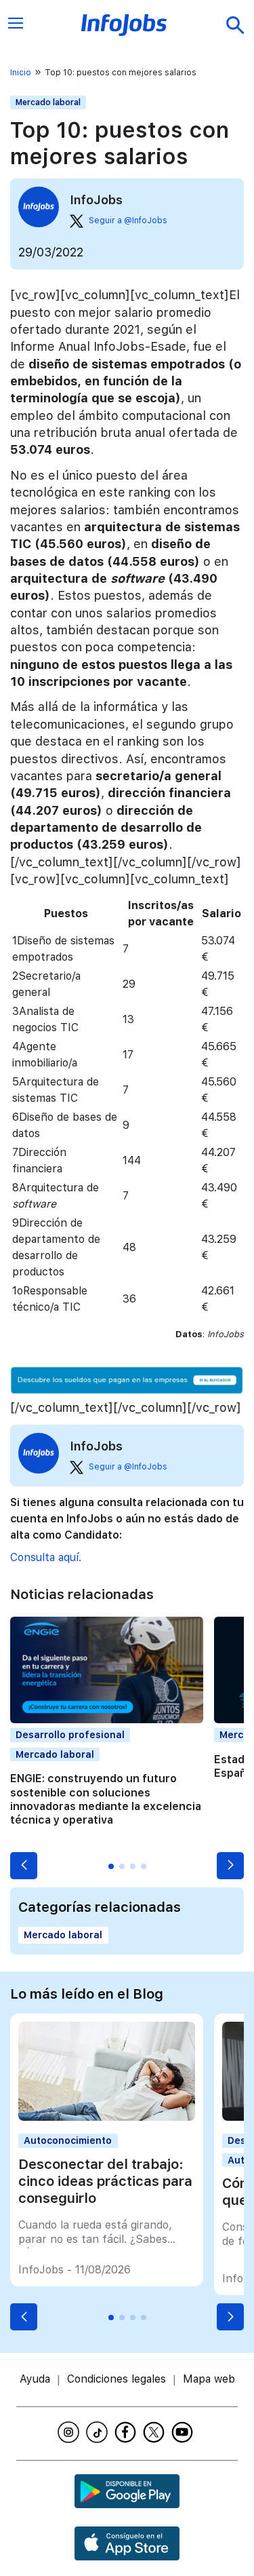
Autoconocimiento (68, 2140)
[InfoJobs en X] (156, 2432)
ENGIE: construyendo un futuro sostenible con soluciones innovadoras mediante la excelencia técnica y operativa (106, 1799)
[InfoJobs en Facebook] (127, 2432)
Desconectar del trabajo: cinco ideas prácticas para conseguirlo (105, 2181)
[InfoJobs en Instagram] (70, 2432)
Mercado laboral (48, 102)
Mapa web (209, 2379)
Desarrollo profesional (70, 1735)
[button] (24, 1866)
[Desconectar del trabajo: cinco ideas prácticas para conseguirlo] (106, 2117)
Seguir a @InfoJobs (128, 220)
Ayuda (35, 2379)
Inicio (21, 73)
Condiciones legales (117, 2379)
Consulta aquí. (46, 1557)
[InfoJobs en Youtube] (184, 2432)
